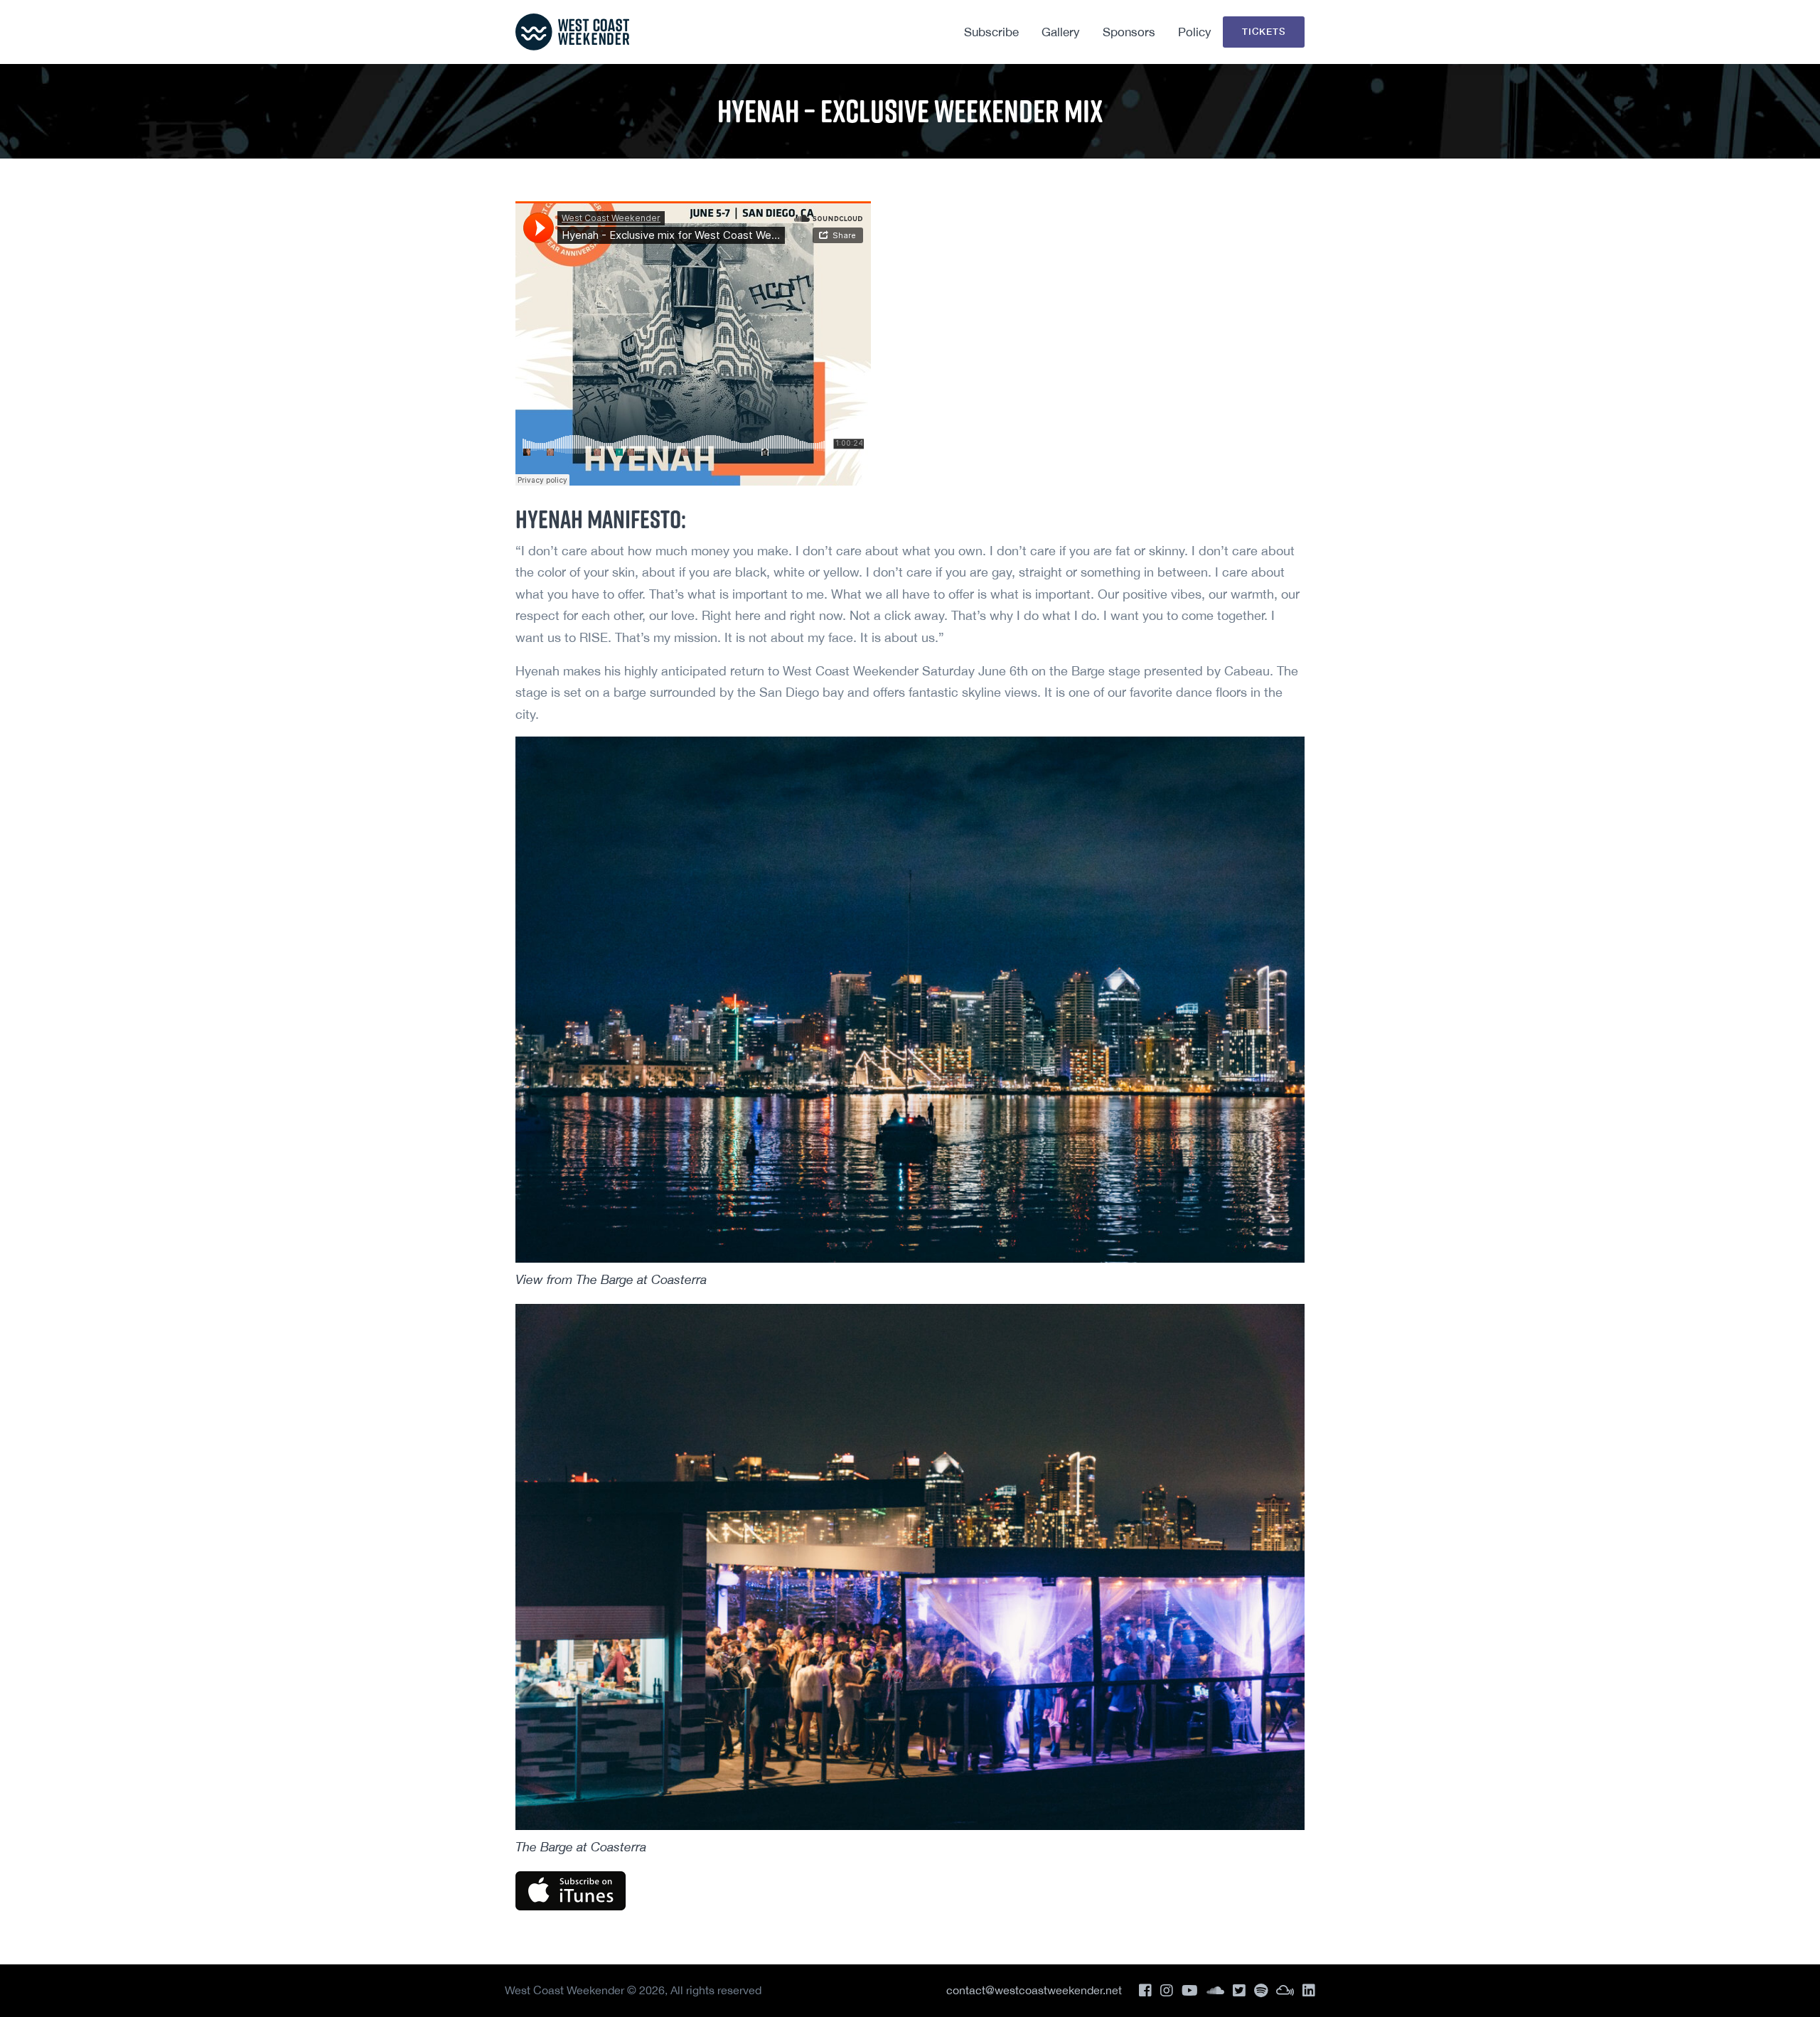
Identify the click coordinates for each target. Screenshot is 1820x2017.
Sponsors (1129, 32)
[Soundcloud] (1215, 1990)
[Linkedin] (1309, 1990)
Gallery (1061, 32)
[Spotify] (1261, 1990)
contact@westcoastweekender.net (1034, 1990)
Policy (1195, 32)
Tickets (1264, 31)
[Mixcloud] (1285, 1990)
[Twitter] (1239, 1990)
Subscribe (991, 32)
